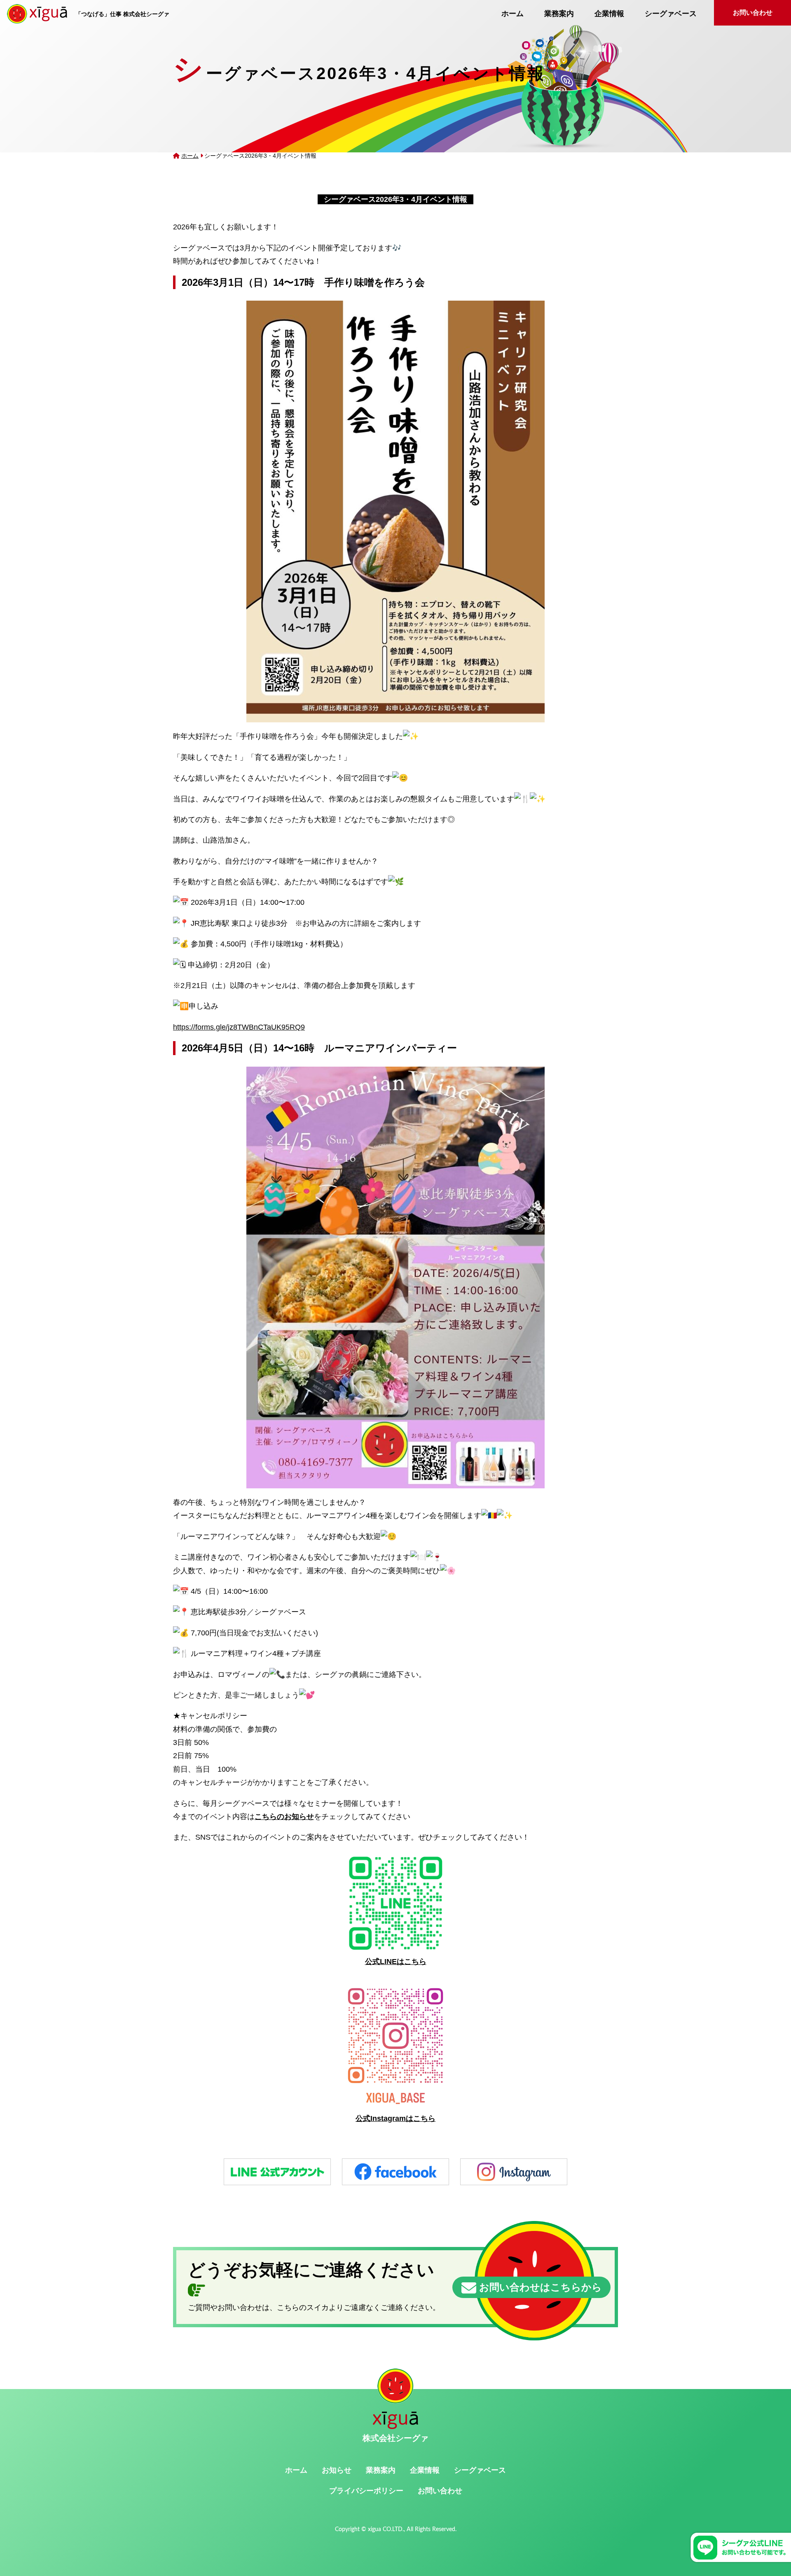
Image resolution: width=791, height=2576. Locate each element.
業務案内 (559, 14)
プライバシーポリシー (366, 2491)
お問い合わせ (753, 13)
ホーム (513, 14)
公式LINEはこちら (396, 1962)
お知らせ (337, 2470)
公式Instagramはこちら (395, 2118)
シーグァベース (671, 14)
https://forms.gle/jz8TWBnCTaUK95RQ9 (239, 1027)
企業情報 (609, 14)
